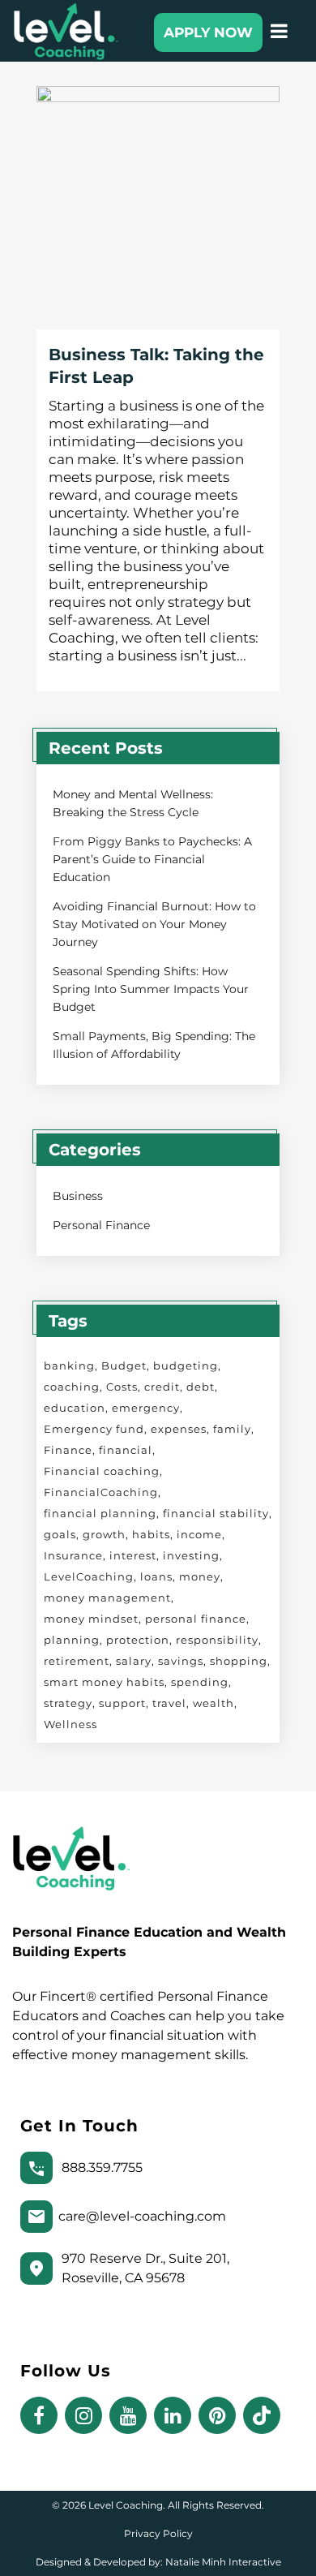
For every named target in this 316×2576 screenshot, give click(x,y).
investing (191, 1555)
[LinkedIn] (176, 2416)
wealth (214, 1703)
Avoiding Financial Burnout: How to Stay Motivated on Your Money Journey (154, 924)
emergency (146, 1408)
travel (169, 1703)
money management (107, 1598)
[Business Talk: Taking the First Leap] (158, 208)
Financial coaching (102, 1471)
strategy (68, 1703)
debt (201, 1387)
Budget (124, 1365)
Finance (68, 1450)
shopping (239, 1661)
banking (69, 1365)
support (122, 1703)
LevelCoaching (89, 1576)
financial (126, 1450)
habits (151, 1534)
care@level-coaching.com (142, 2216)
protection (138, 1640)
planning (72, 1640)
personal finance (196, 1619)
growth (104, 1534)
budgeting (186, 1365)
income (199, 1534)
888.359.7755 (102, 2167)
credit (162, 1387)
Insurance (73, 1555)
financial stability (216, 1513)
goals (60, 1534)
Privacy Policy (158, 2533)
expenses (179, 1429)
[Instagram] (87, 2416)
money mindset (91, 1619)
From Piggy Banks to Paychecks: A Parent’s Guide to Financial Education (152, 859)
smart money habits (104, 1682)
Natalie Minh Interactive (223, 2562)
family (232, 1429)
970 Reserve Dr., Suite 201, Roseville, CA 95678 (145, 2268)
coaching (72, 1387)
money (200, 1576)
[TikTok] (264, 2416)
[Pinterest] (221, 2416)
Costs (122, 1387)
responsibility (217, 1640)
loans (156, 1576)
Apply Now (208, 32)
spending (200, 1682)
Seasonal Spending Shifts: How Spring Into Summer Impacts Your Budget (151, 989)
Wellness (70, 1724)
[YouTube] (132, 2416)
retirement (77, 1661)
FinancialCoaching (101, 1492)
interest (133, 1555)
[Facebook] (43, 2416)
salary (134, 1661)
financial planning (100, 1513)
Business (78, 1196)
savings (181, 1661)
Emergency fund (94, 1429)
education (75, 1408)
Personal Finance (101, 1225)
